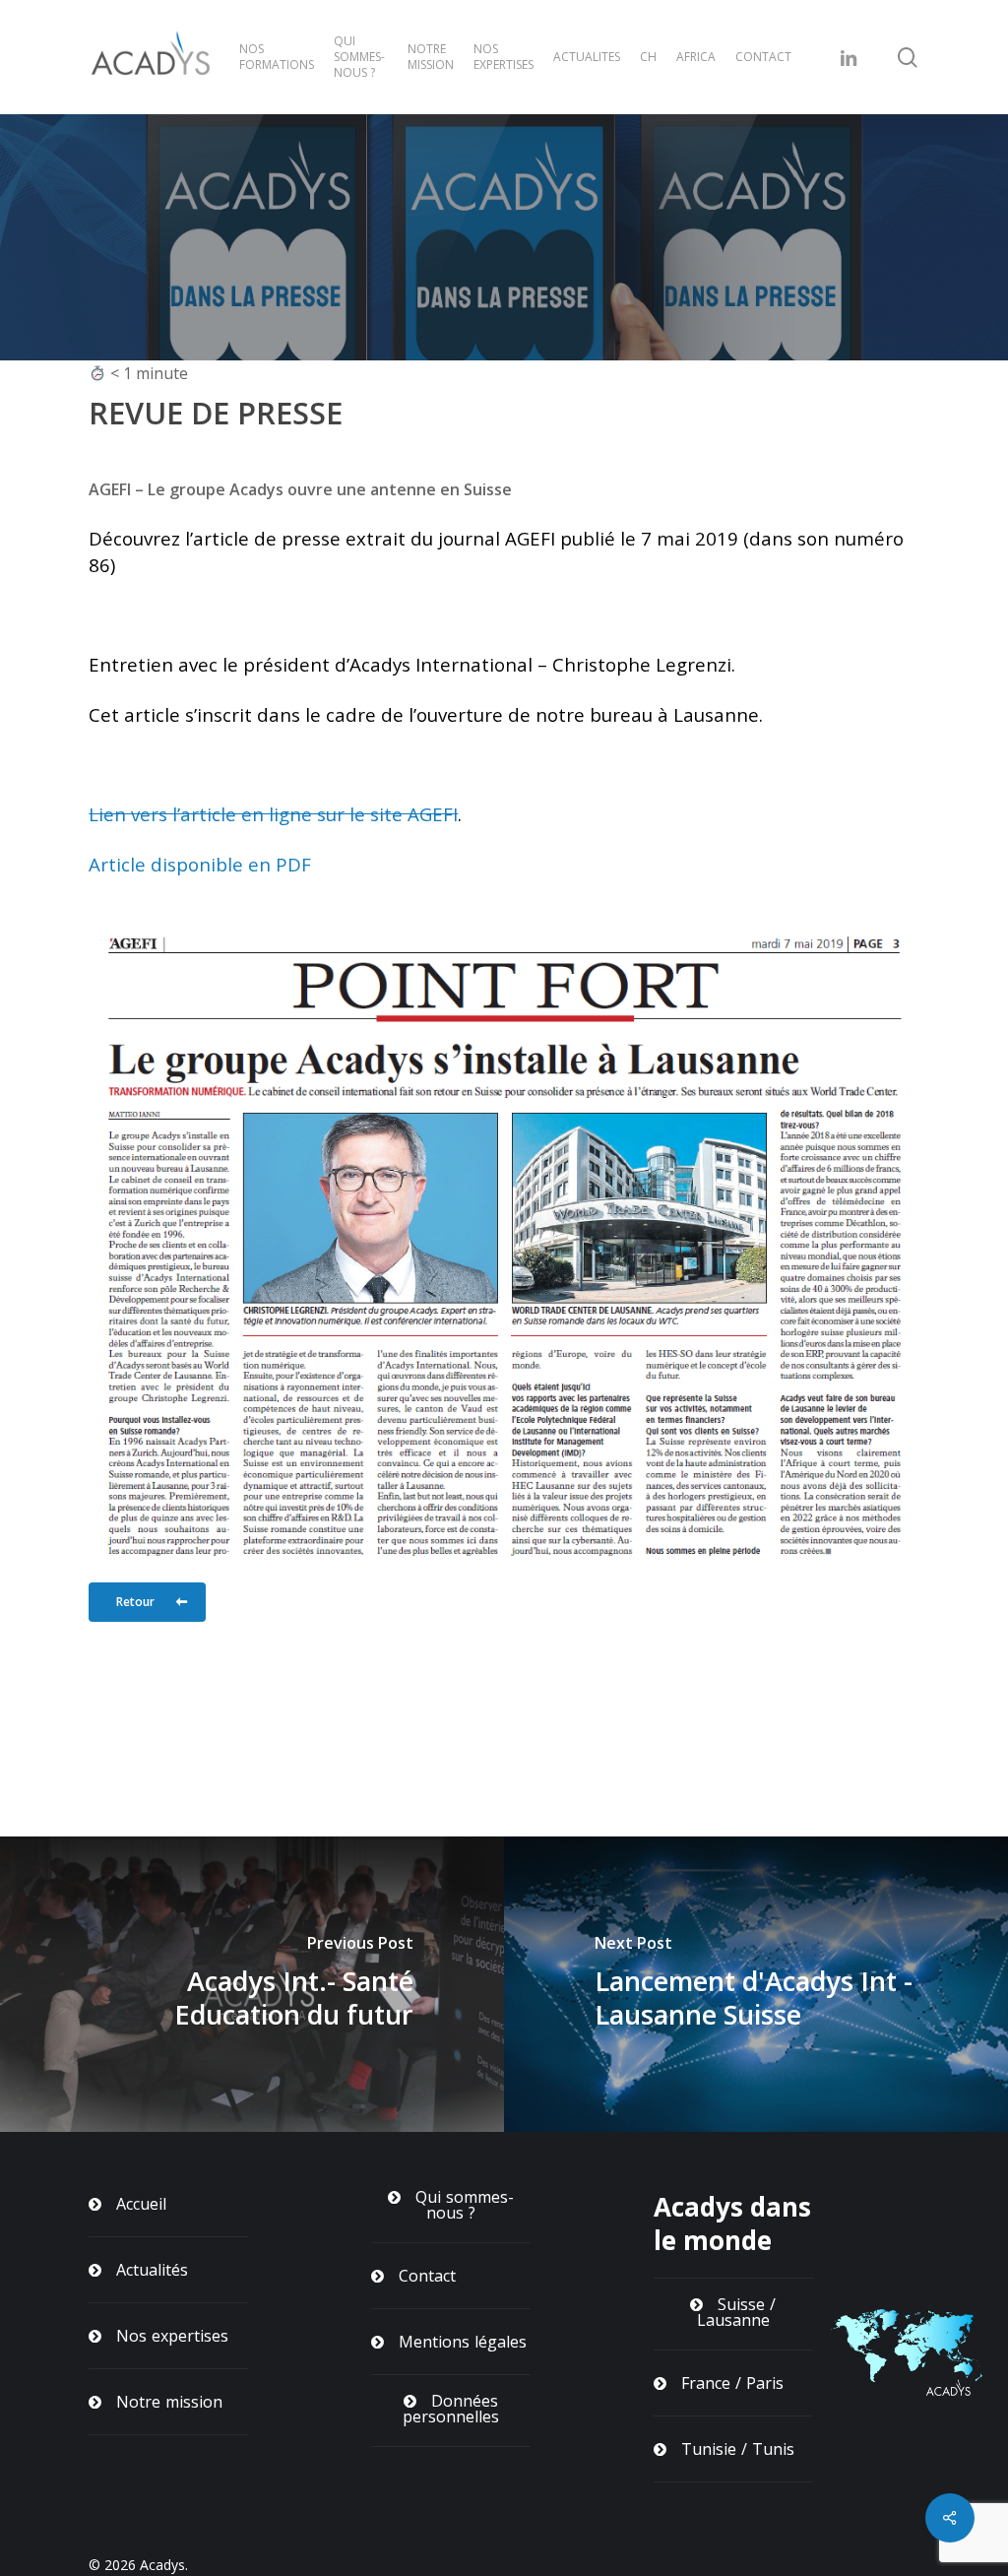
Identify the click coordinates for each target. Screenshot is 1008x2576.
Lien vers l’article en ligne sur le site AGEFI (273, 814)
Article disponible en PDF (200, 864)
